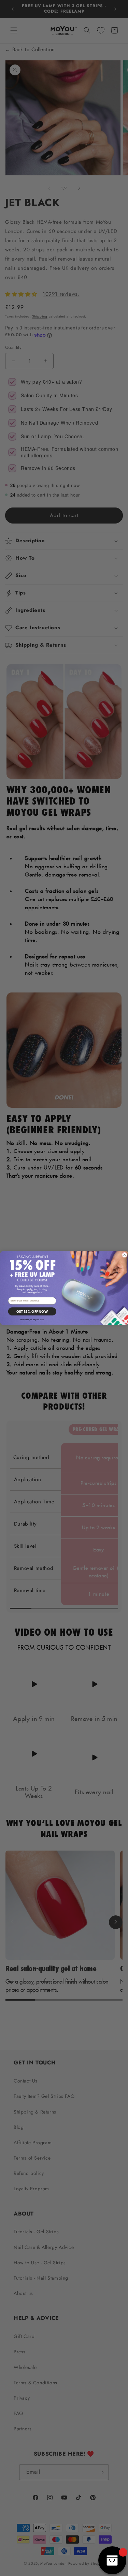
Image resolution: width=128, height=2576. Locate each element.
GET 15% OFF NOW (32, 1312)
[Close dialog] (124, 1255)
